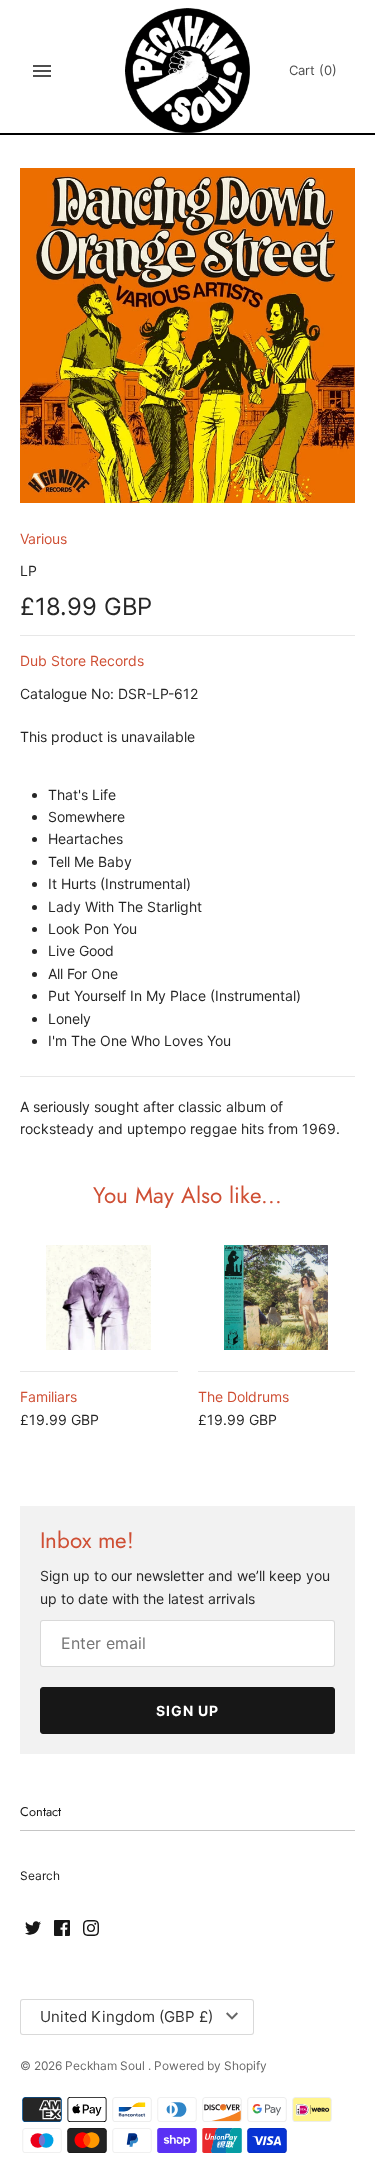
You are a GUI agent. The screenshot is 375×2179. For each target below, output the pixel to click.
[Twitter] (33, 1929)
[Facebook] (62, 1929)
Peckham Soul (106, 2065)
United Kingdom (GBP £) (126, 2016)
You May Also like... (187, 1195)
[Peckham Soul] (187, 70)
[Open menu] (42, 71)
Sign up (187, 1710)
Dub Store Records (82, 660)
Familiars (48, 1396)
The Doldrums (243, 1396)
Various (43, 538)
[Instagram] (91, 1929)
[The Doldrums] (277, 1297)
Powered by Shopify (210, 2065)
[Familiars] (99, 1297)
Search (40, 1875)
